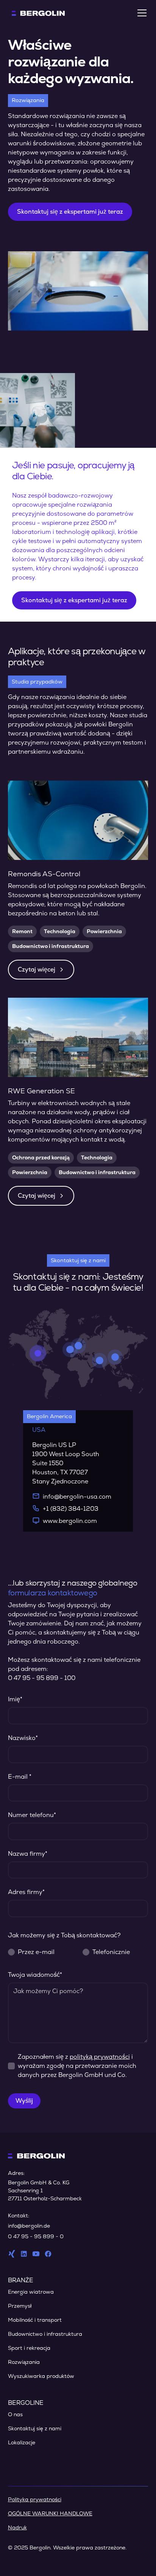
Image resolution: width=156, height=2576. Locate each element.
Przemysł (20, 2306)
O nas (15, 2414)
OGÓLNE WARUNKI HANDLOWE (50, 2513)
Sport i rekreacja (29, 2348)
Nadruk (17, 2527)
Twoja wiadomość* (35, 1975)
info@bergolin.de (29, 2226)
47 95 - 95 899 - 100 (44, 1678)
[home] (36, 13)
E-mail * (20, 1777)
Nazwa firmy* (28, 1854)
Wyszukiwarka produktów (41, 2376)
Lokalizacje (22, 2442)
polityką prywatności (100, 2057)
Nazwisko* (23, 1738)
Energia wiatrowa (31, 2292)
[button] (140, 13)
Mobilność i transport (35, 2320)
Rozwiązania (24, 2362)
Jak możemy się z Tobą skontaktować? (64, 1935)
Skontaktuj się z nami (35, 2428)
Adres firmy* (26, 1892)
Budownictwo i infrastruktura (45, 2334)
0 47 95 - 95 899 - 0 (36, 2236)
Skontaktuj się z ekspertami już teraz (70, 212)
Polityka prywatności (35, 2499)
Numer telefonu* (32, 1815)
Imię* (15, 1699)
